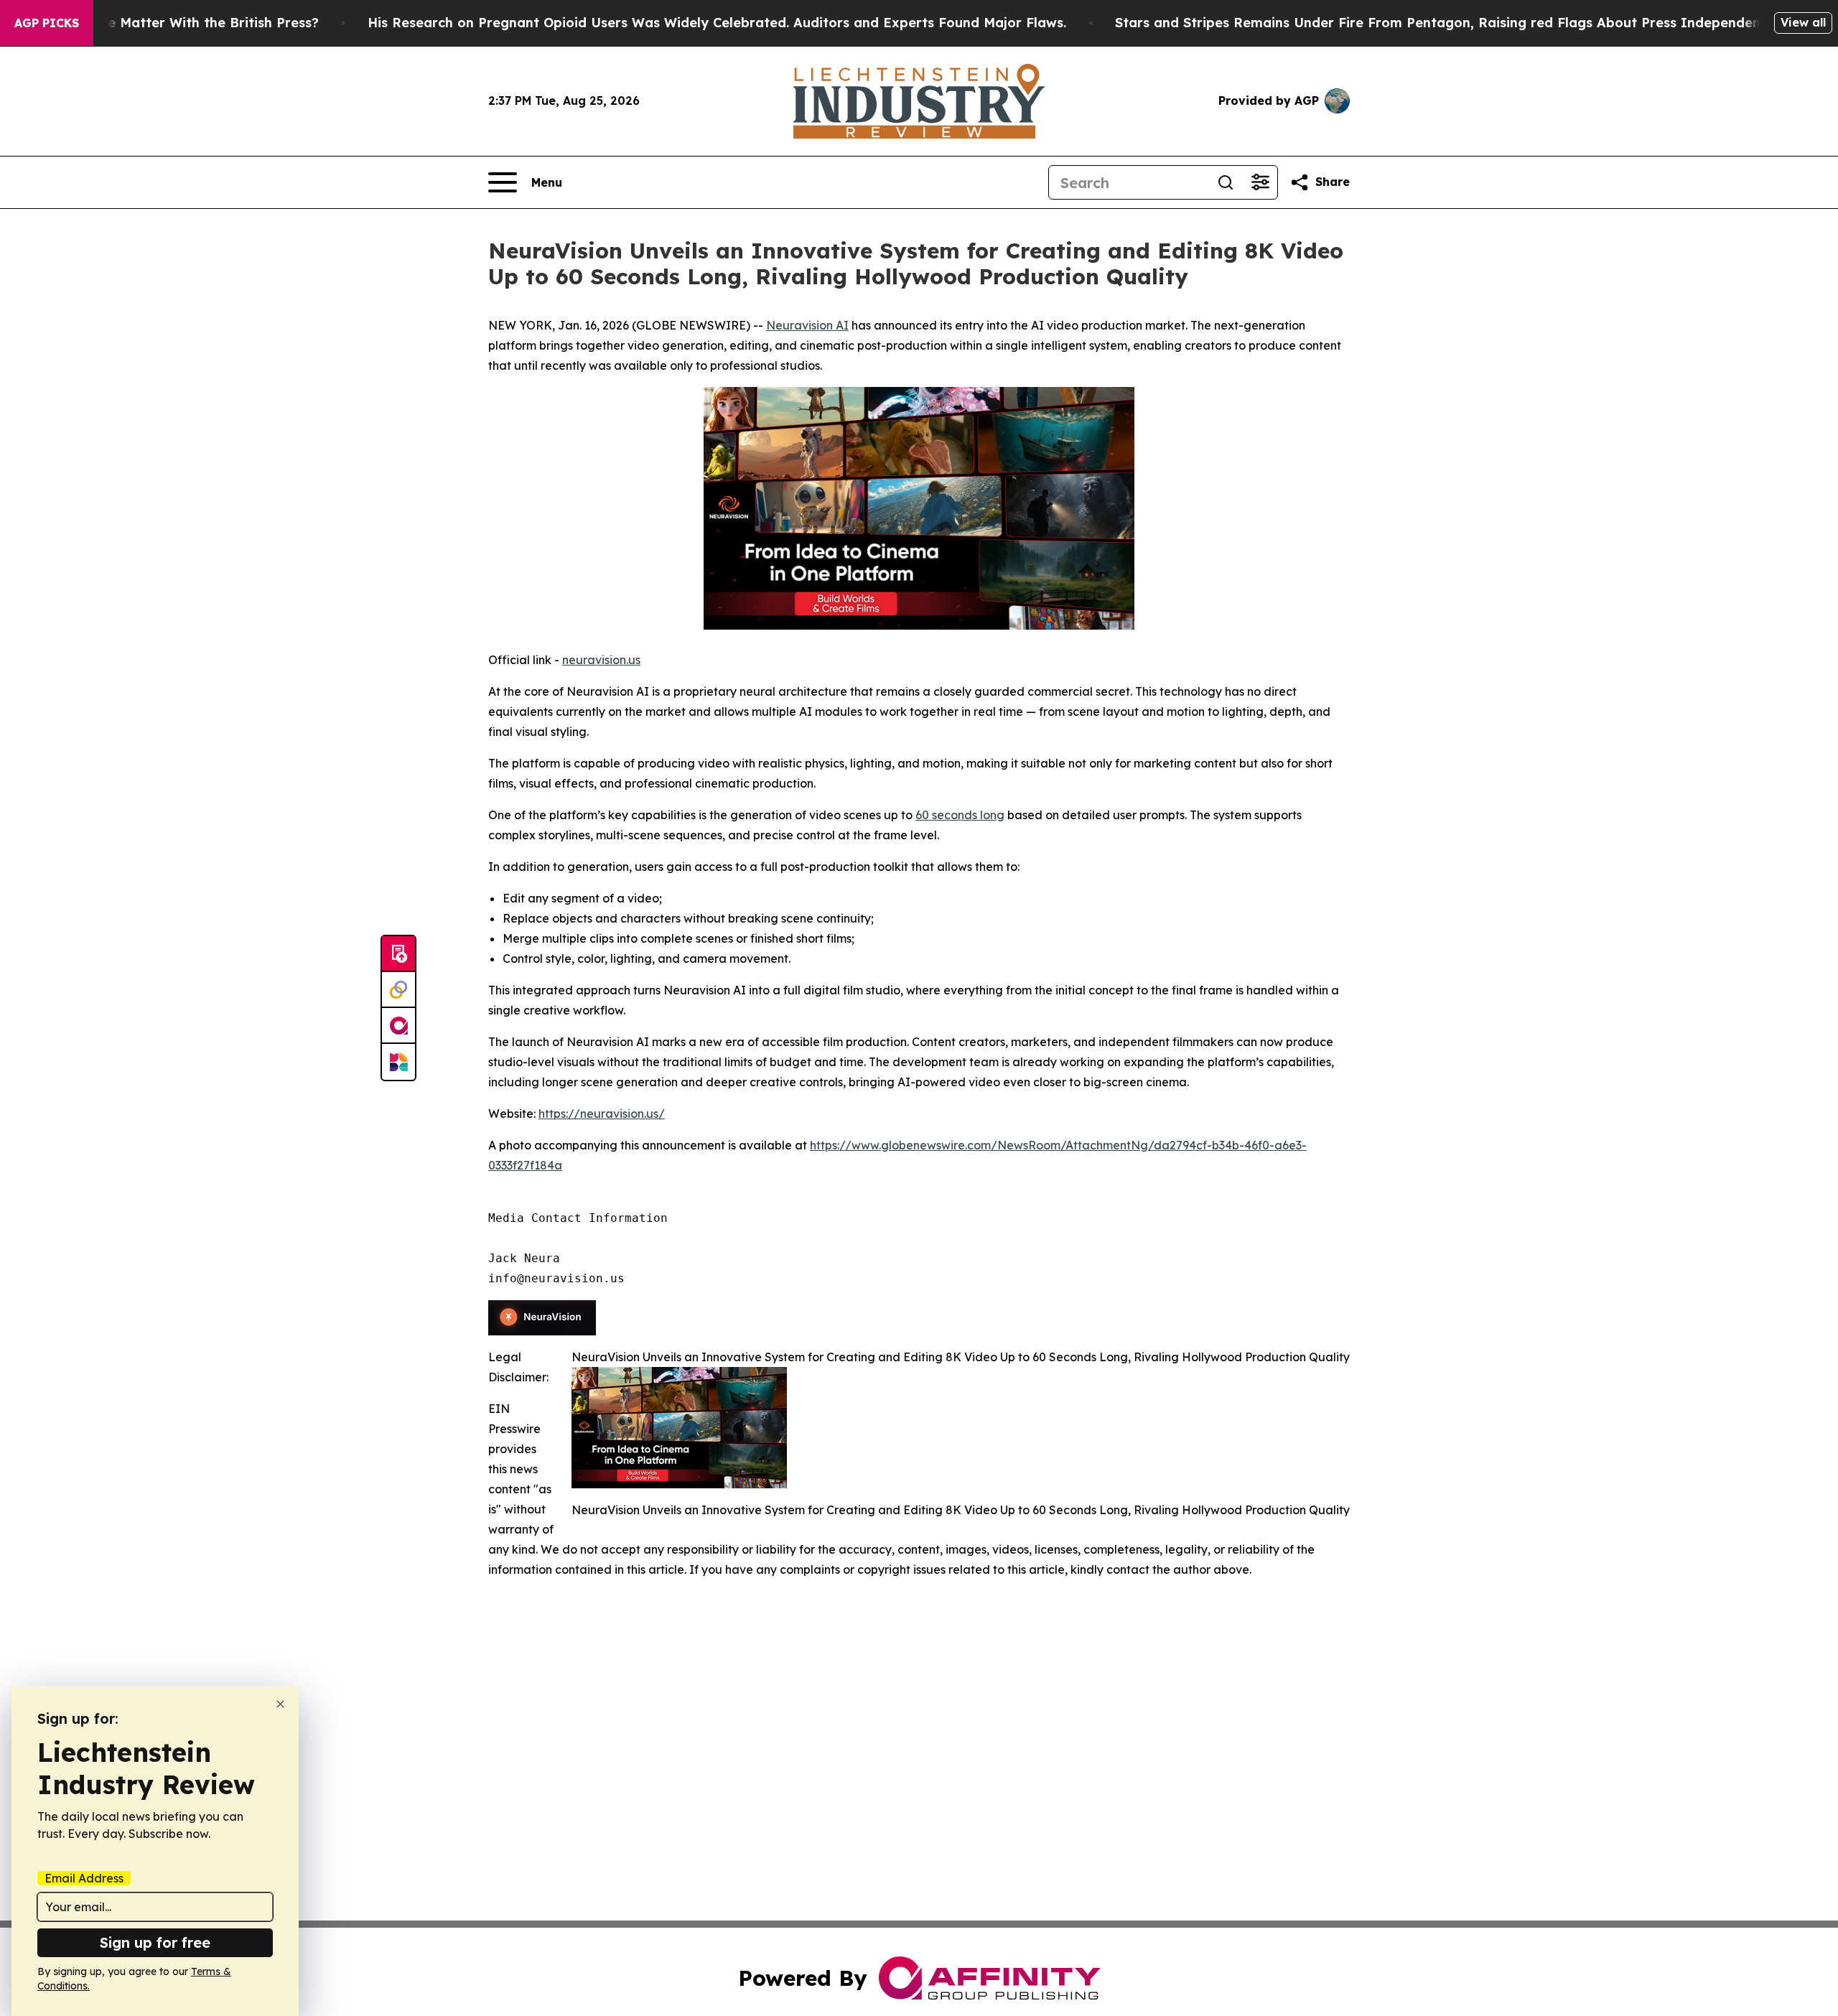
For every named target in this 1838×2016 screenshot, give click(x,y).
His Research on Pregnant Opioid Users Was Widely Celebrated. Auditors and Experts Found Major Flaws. (717, 23)
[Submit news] (398, 954)
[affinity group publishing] (398, 1026)
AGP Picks (47, 23)
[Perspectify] (398, 990)
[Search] (1226, 182)
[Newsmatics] (398, 1062)
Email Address (84, 1878)
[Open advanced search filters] (1260, 182)
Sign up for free (155, 1942)
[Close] (280, 1704)
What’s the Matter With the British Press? (182, 23)
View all (1803, 22)
